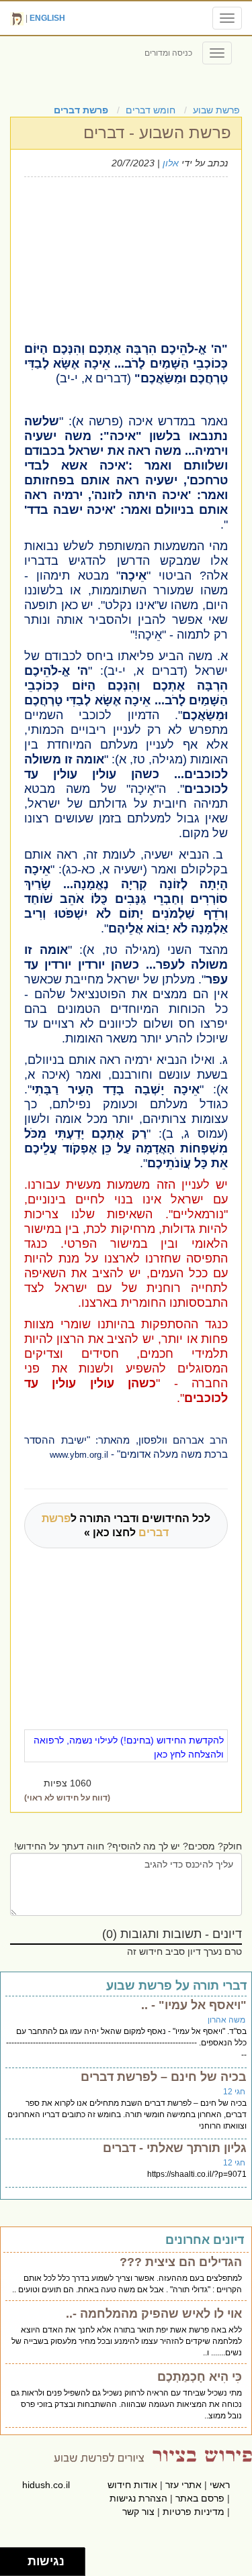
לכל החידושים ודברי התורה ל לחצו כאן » (126, 1525)
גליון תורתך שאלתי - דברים (175, 2148)
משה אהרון (226, 2020)
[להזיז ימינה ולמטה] (18, 2566)
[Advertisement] (117, 258)
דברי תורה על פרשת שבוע (176, 1986)
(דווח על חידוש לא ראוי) (67, 1798)
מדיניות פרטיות (194, 2512)
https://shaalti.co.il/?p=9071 (197, 2174)
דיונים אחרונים (205, 2240)
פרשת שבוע (216, 110)
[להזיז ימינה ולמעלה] (18, 2558)
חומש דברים (151, 110)
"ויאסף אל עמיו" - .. (194, 2005)
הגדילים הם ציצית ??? (181, 2262)
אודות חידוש (132, 2485)
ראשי (220, 2485)
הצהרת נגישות (138, 2498)
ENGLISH (47, 18)
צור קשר (138, 2512)
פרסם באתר (200, 2498)
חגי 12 (234, 2092)
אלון (171, 163)
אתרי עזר (183, 2485)
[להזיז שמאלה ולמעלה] (10, 2558)
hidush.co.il (46, 2485)
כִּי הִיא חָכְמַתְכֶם (200, 2377)
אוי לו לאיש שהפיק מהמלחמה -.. (154, 2314)
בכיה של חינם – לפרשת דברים (164, 2077)
